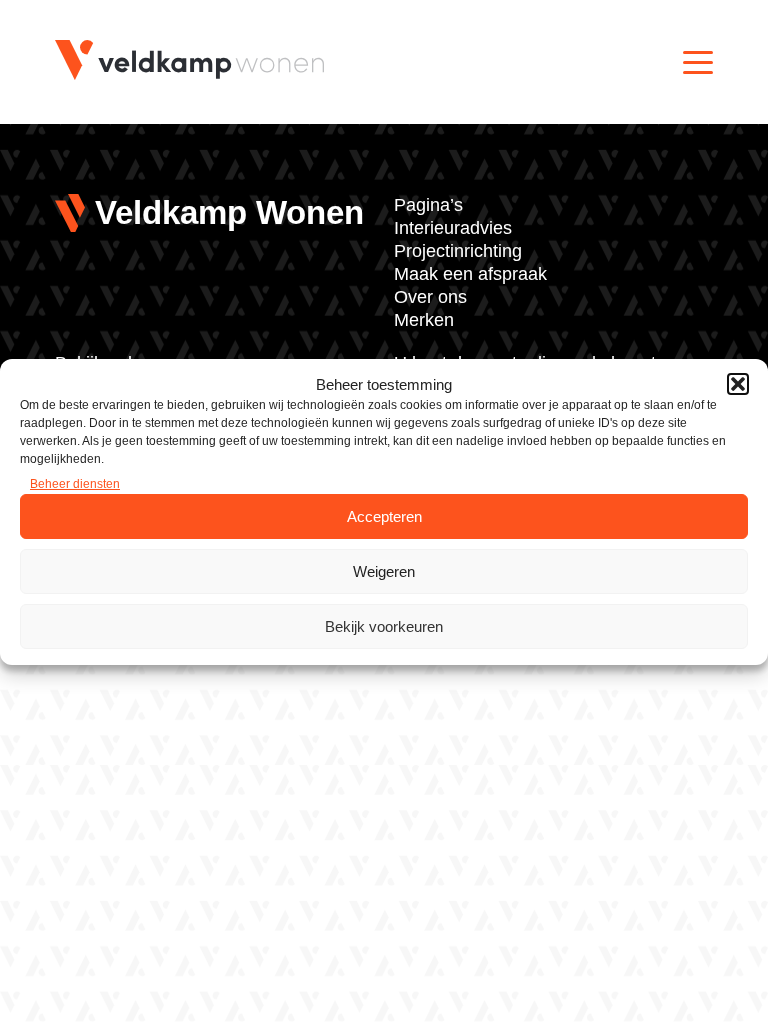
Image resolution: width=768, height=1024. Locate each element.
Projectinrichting (458, 251)
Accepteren (384, 516)
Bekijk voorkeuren (384, 626)
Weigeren (384, 571)
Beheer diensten (75, 484)
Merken (424, 320)
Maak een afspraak (470, 274)
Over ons (430, 297)
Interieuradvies (453, 228)
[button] (738, 384)
